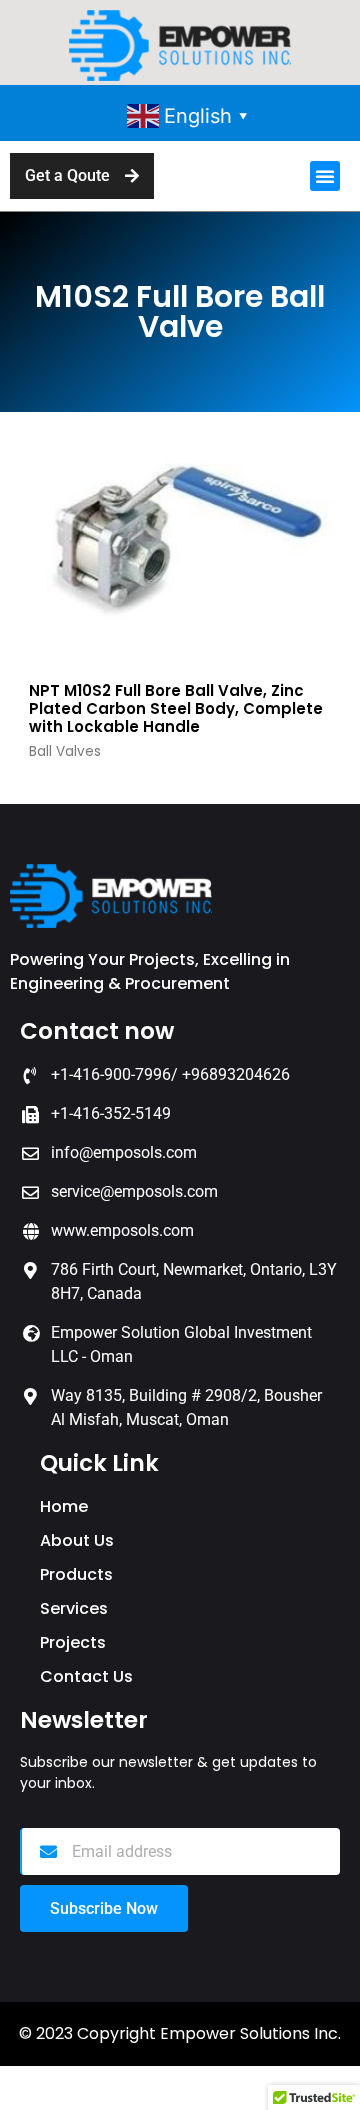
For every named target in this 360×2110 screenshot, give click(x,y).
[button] (325, 176)
